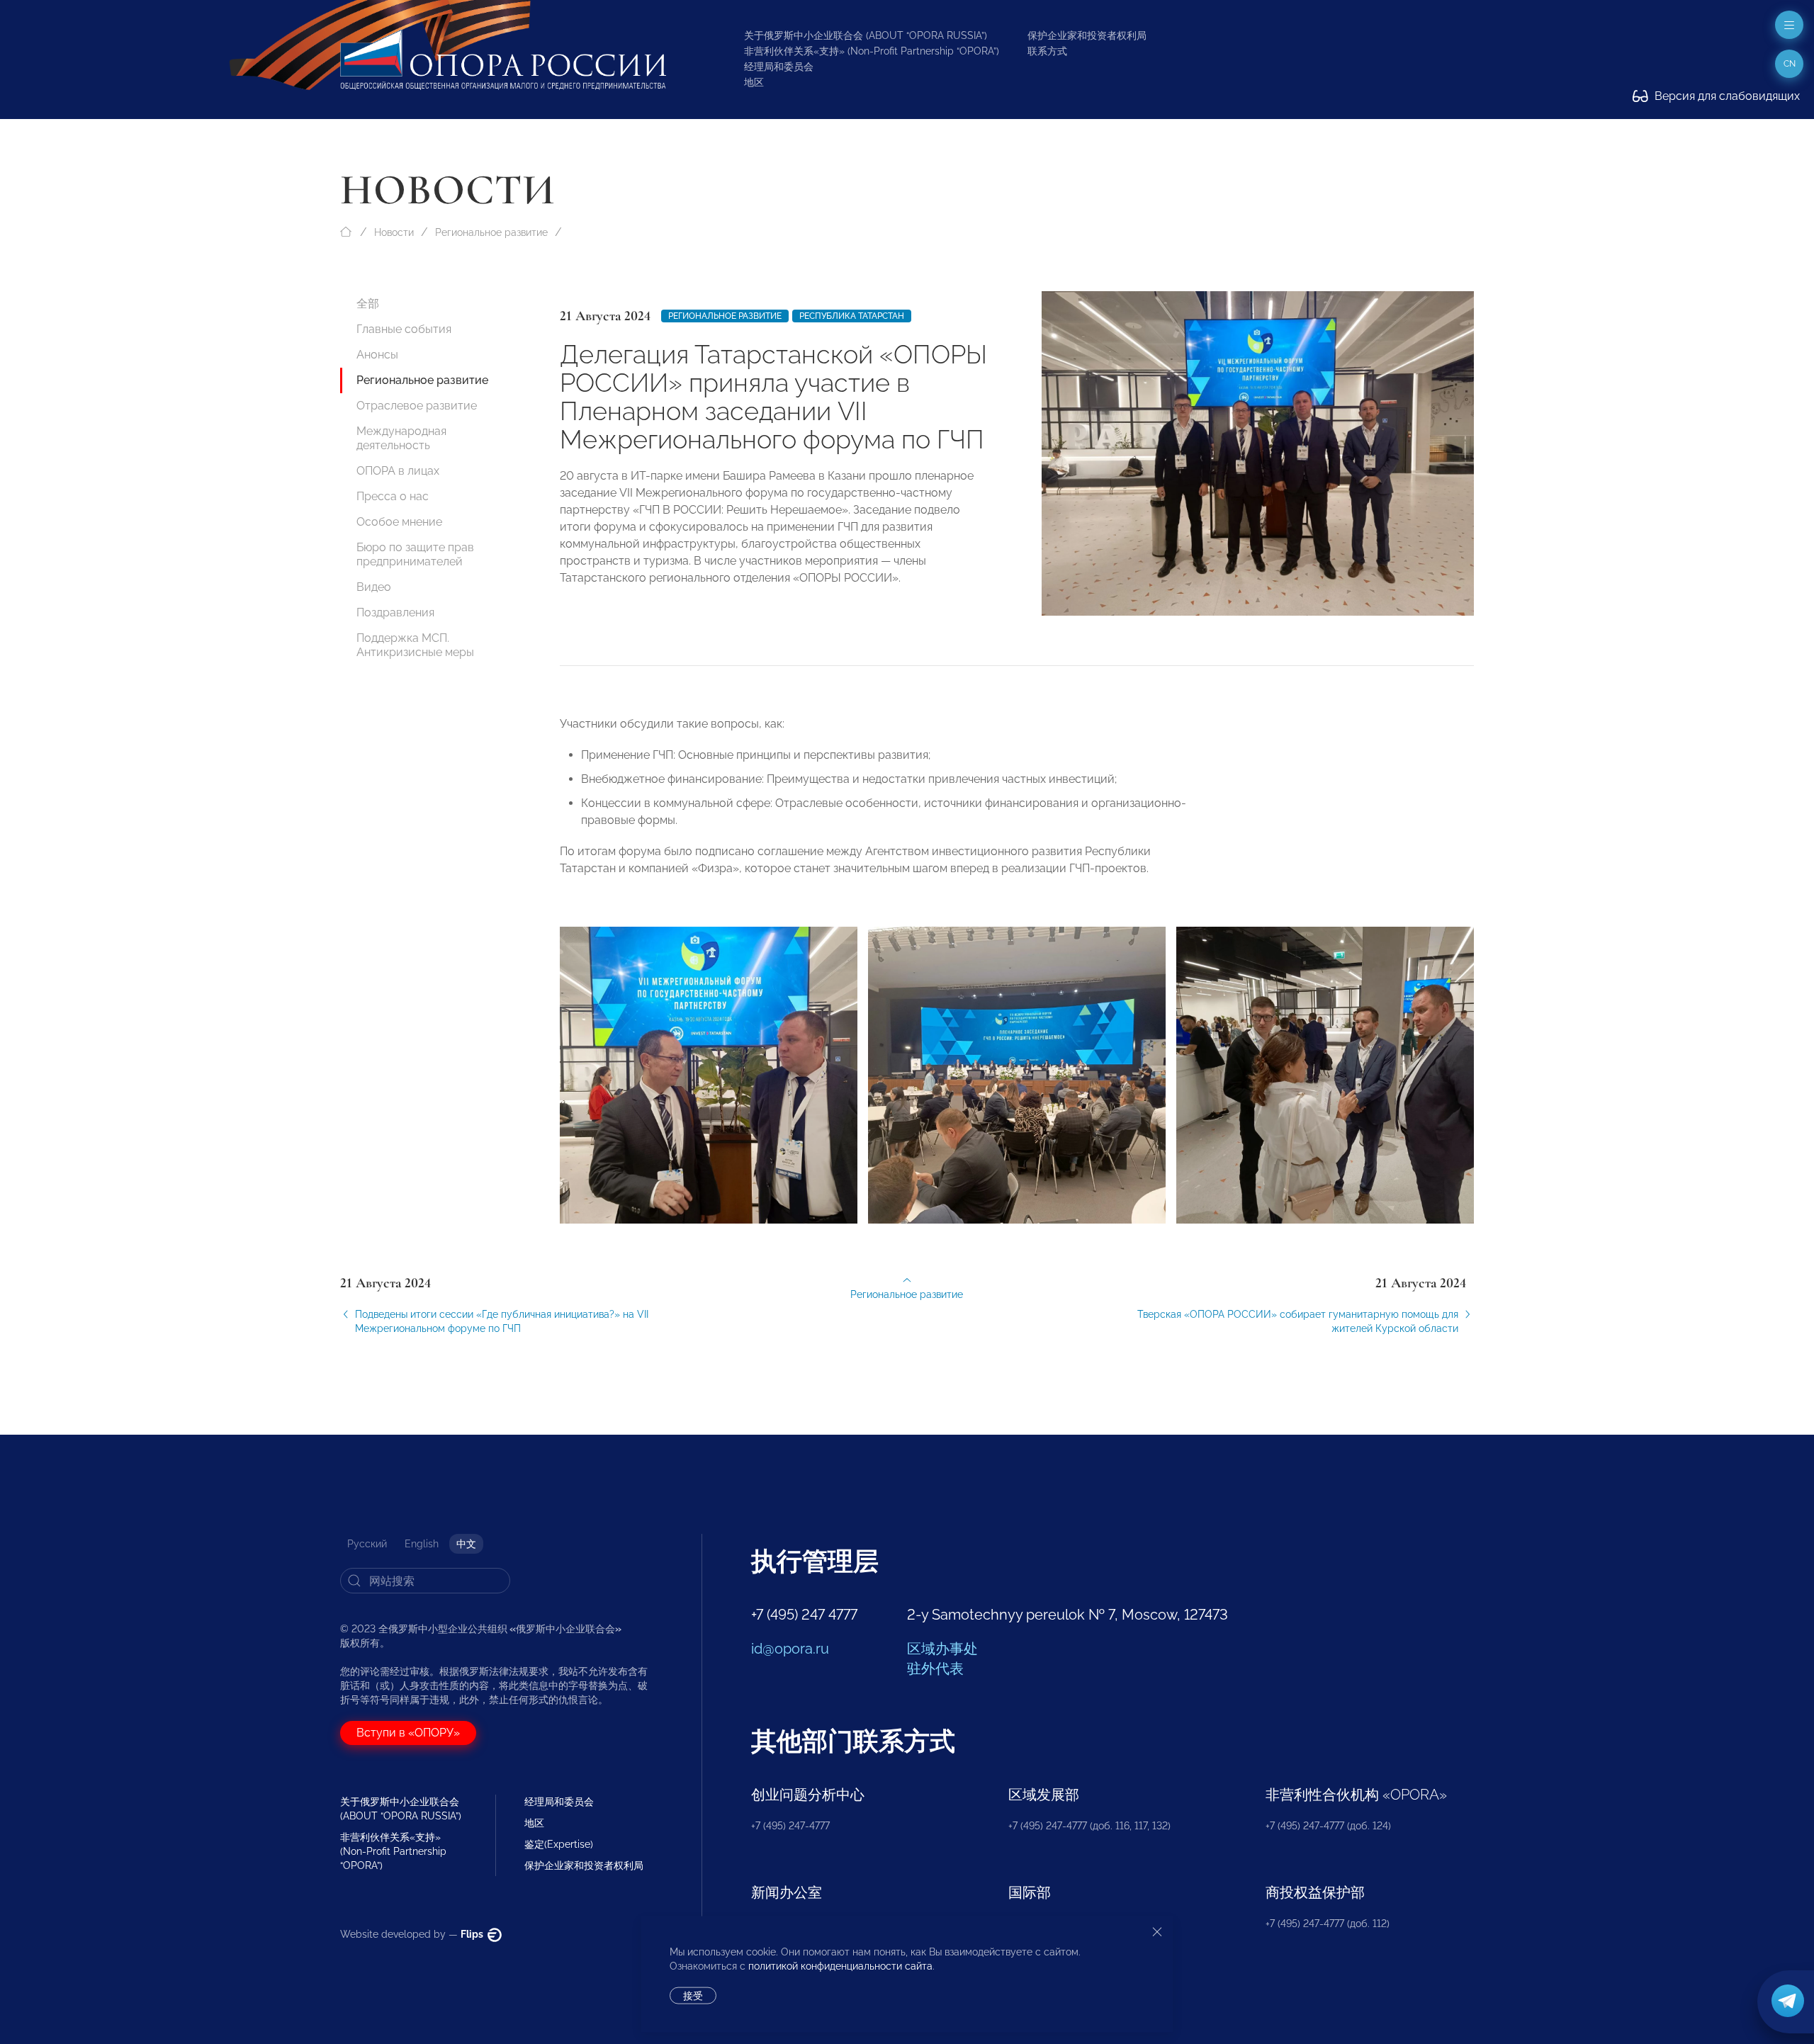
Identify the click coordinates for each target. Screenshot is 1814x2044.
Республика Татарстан (852, 316)
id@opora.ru (790, 1649)
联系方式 (1047, 51)
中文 (466, 1544)
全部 (368, 304)
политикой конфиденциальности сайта (840, 1966)
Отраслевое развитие (417, 406)
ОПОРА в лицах (398, 471)
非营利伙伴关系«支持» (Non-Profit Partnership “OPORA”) (872, 51)
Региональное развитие (491, 232)
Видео (374, 587)
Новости (394, 232)
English (422, 1544)
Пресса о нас (393, 496)
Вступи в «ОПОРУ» (408, 1733)
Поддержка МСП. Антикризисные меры (415, 645)
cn (1790, 64)
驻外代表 (935, 1668)
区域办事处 (942, 1649)
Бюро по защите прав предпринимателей (415, 554)
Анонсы (377, 355)
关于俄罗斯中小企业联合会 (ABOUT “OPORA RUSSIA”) (866, 35)
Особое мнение (399, 522)
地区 (754, 82)
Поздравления (395, 612)
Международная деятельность (401, 438)
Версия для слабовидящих (1726, 96)
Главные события (404, 329)
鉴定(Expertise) (559, 1844)
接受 (693, 1996)
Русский (367, 1544)
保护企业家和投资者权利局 (1087, 35)
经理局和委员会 (779, 67)
